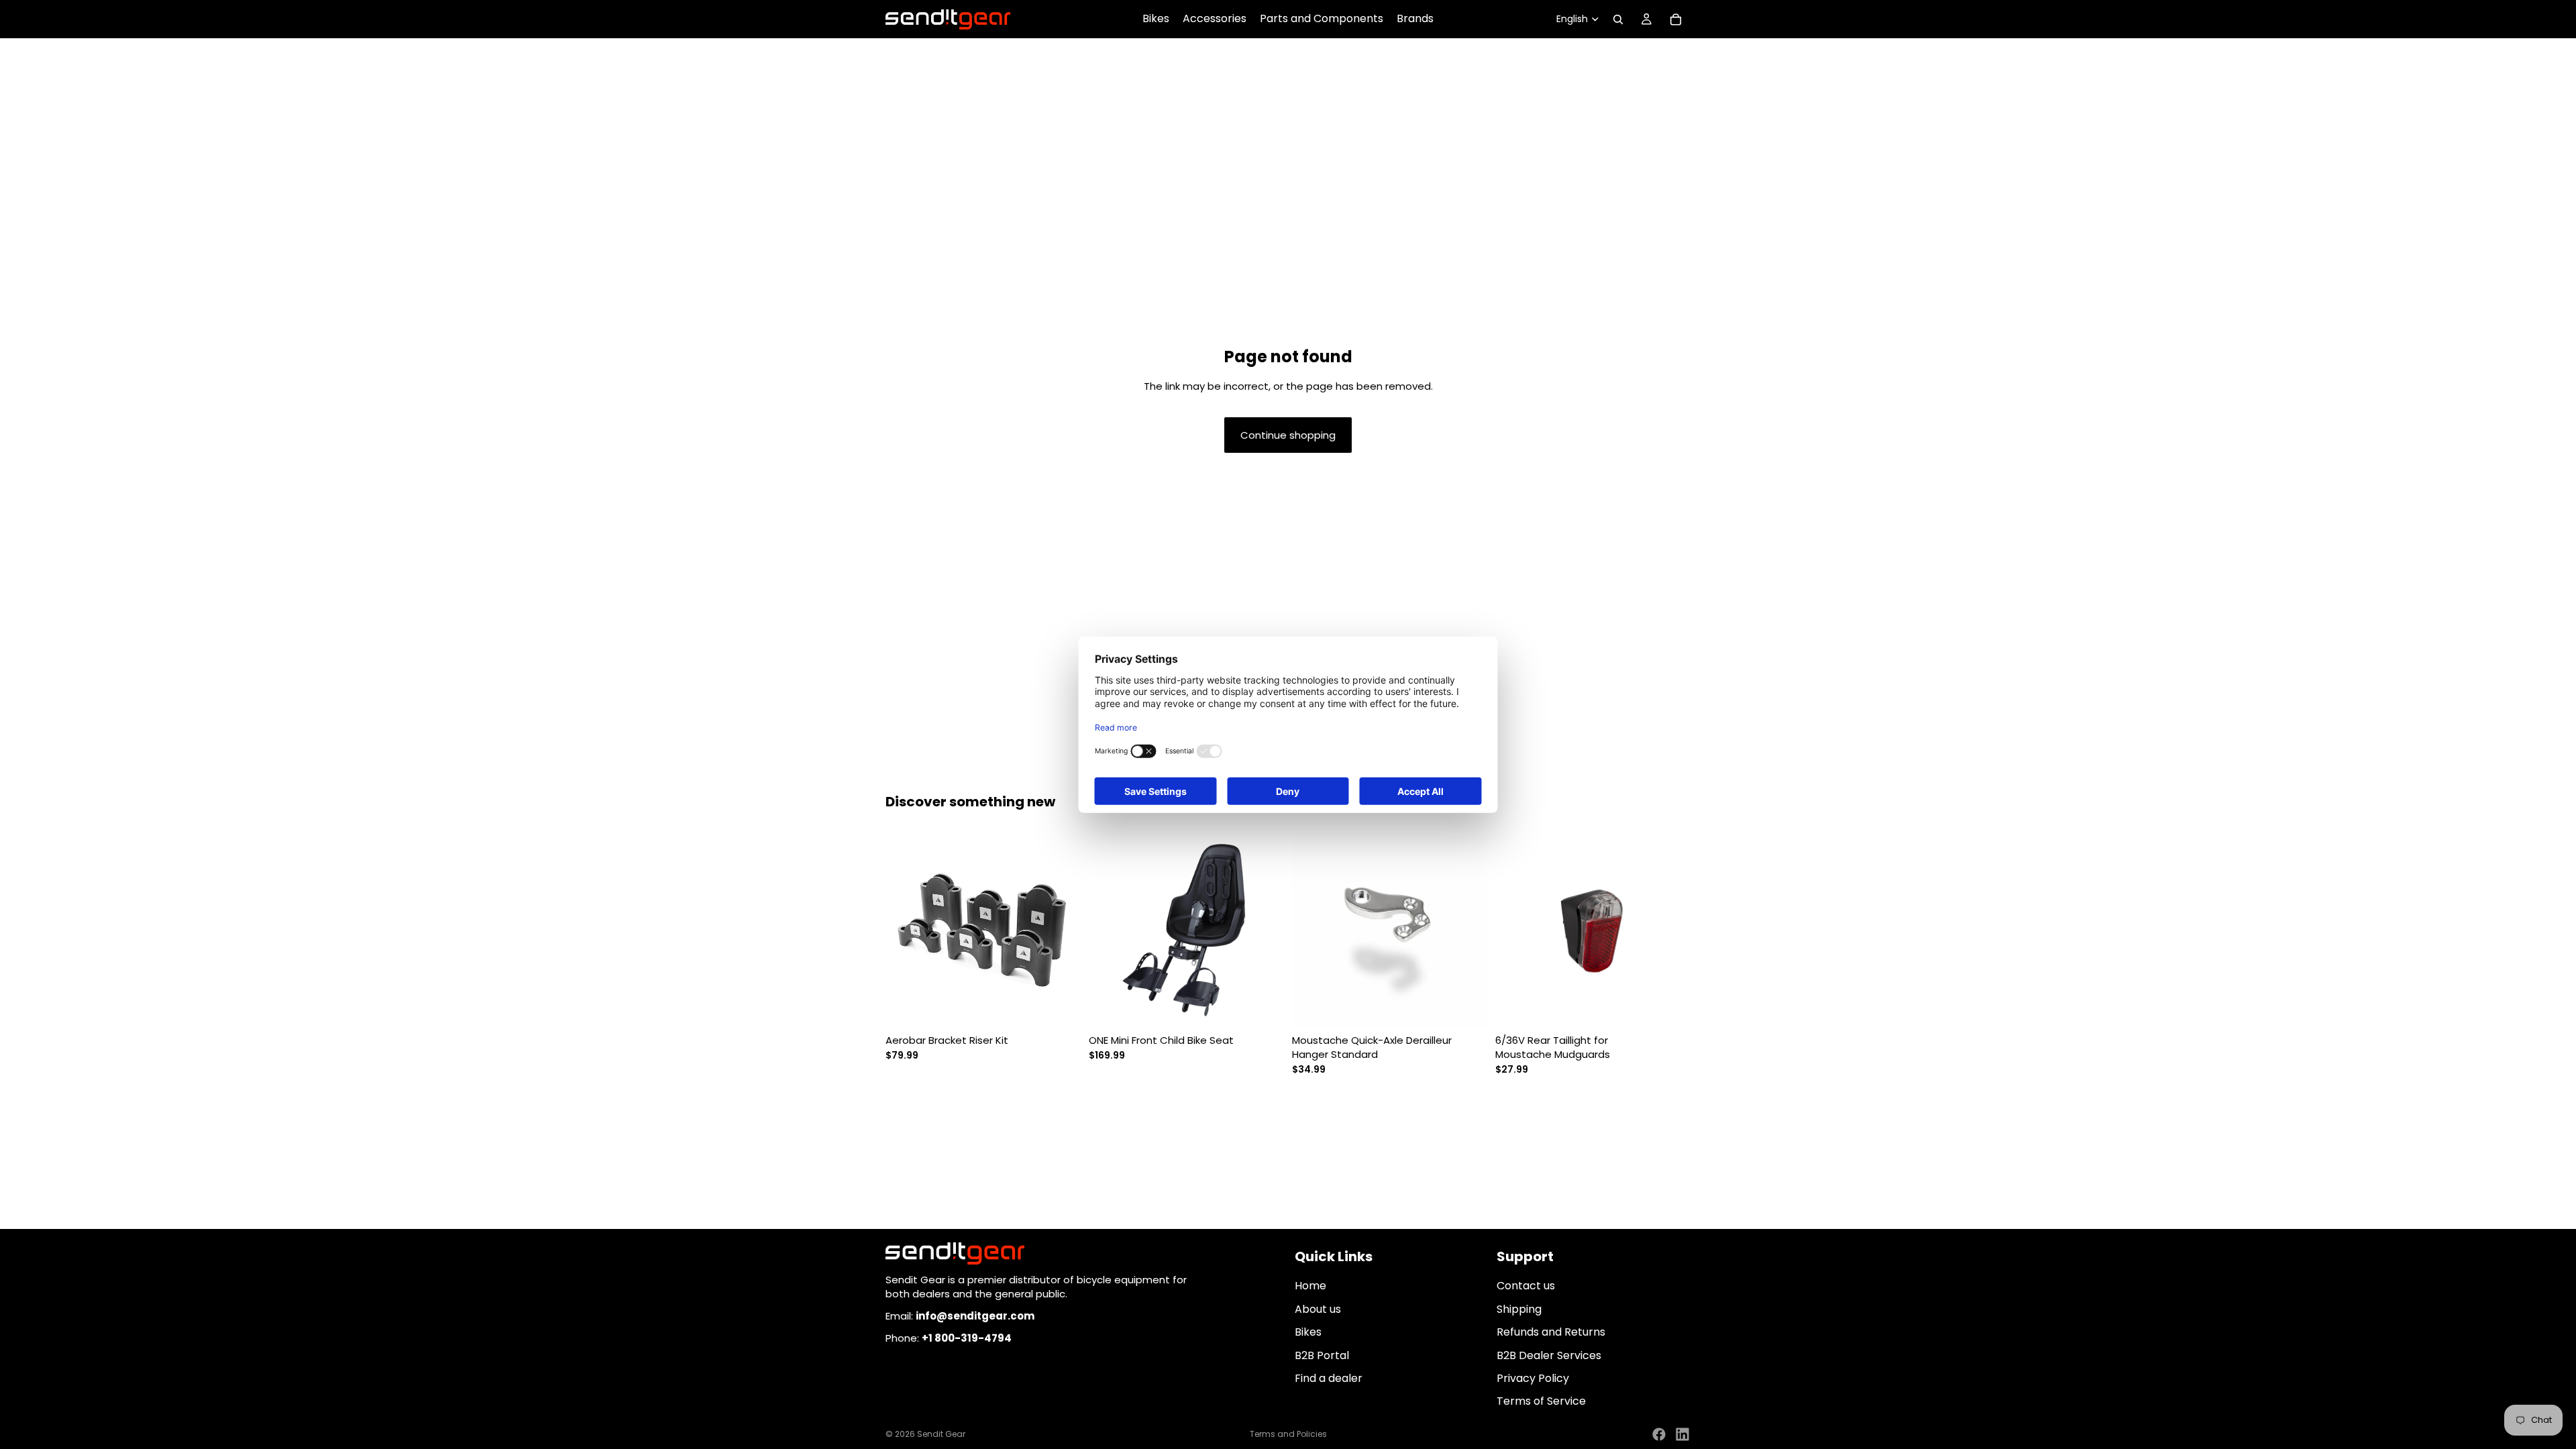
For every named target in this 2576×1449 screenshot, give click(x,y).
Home (1310, 1286)
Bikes (1308, 1332)
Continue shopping (1288, 435)
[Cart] (1676, 19)
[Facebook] (1659, 1434)
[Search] (1618, 19)
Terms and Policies (1288, 1434)
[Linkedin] (1682, 1434)
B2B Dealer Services (1549, 1355)
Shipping (1519, 1309)
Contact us (1526, 1286)
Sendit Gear (941, 1434)
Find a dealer (1329, 1378)
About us (1318, 1309)
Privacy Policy (1533, 1378)
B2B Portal (1322, 1355)
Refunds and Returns (1551, 1332)
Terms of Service (1541, 1402)
